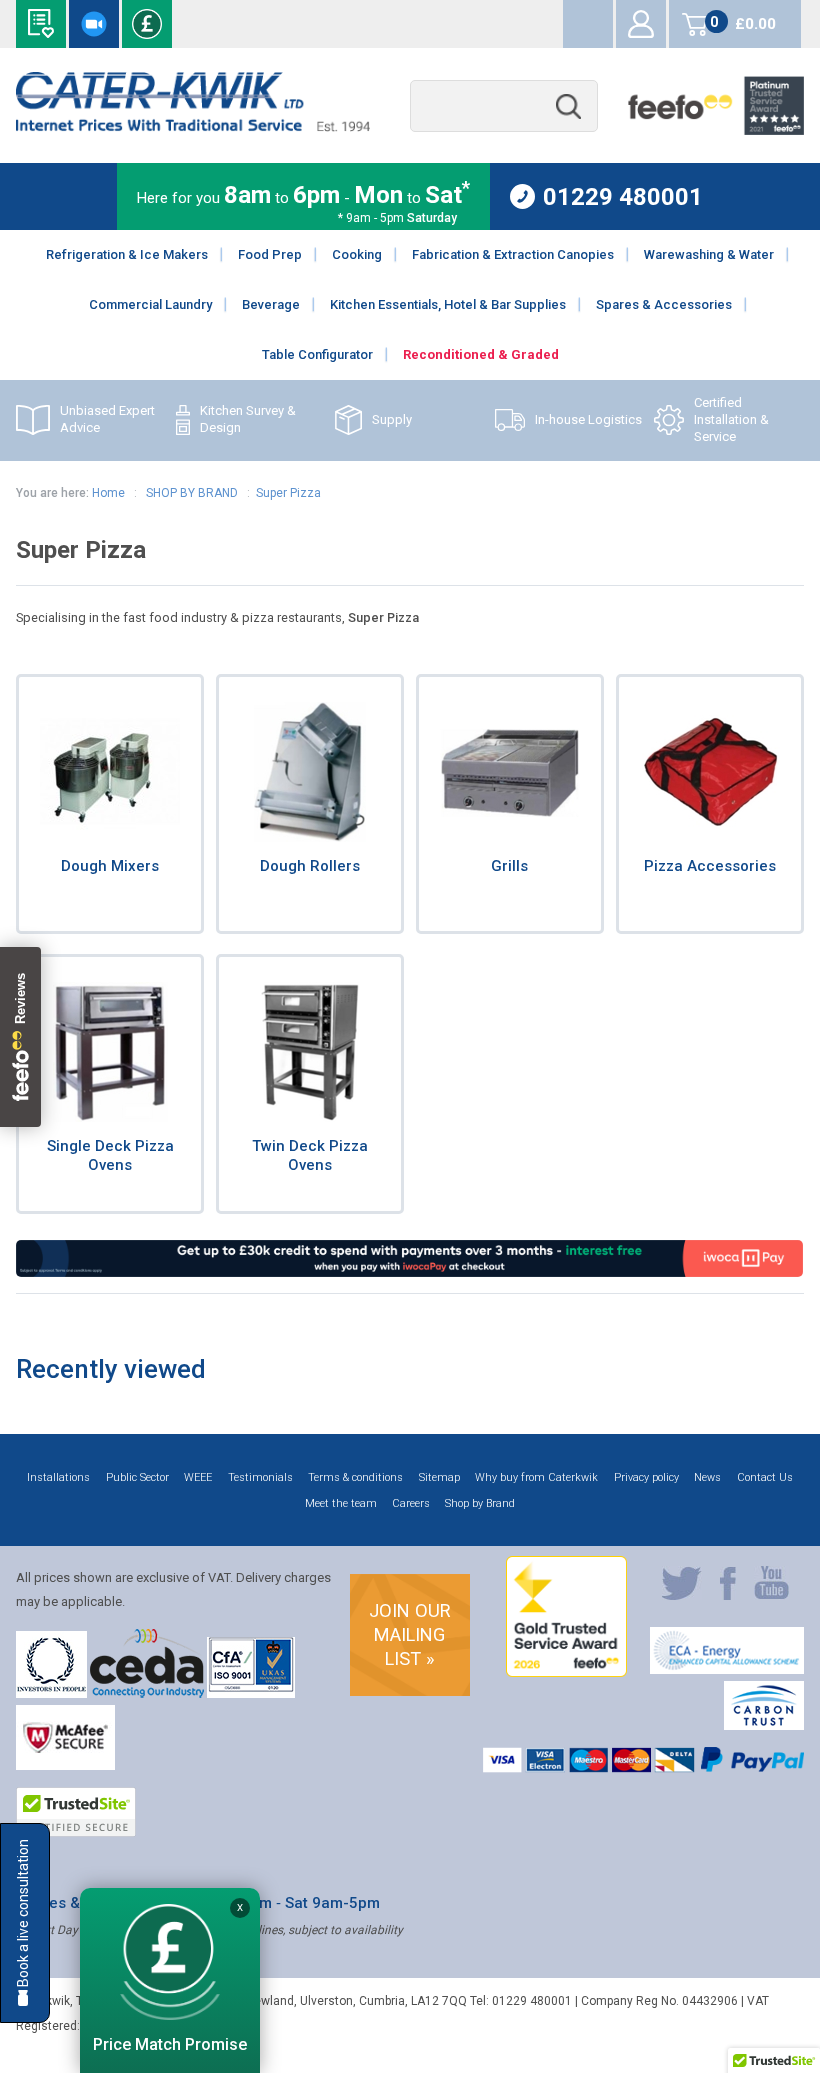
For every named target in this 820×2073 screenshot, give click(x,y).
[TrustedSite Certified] (76, 1812)
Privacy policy (646, 1477)
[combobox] (504, 106)
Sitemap (439, 1477)
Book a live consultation (94, 24)
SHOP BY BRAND (190, 493)
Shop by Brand (480, 1503)
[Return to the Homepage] (192, 126)
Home (108, 493)
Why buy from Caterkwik (536, 1477)
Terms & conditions (355, 1477)
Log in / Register (641, 24)
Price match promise (147, 24)
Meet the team (341, 1503)
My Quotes (588, 24)
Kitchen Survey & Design (248, 419)
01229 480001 (623, 196)
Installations (58, 1477)
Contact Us (765, 1477)
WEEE (198, 1477)
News (707, 1477)
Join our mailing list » (410, 1634)
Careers (411, 1503)
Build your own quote (41, 24)
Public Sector (137, 1477)
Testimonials (260, 1477)
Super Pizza (288, 493)
